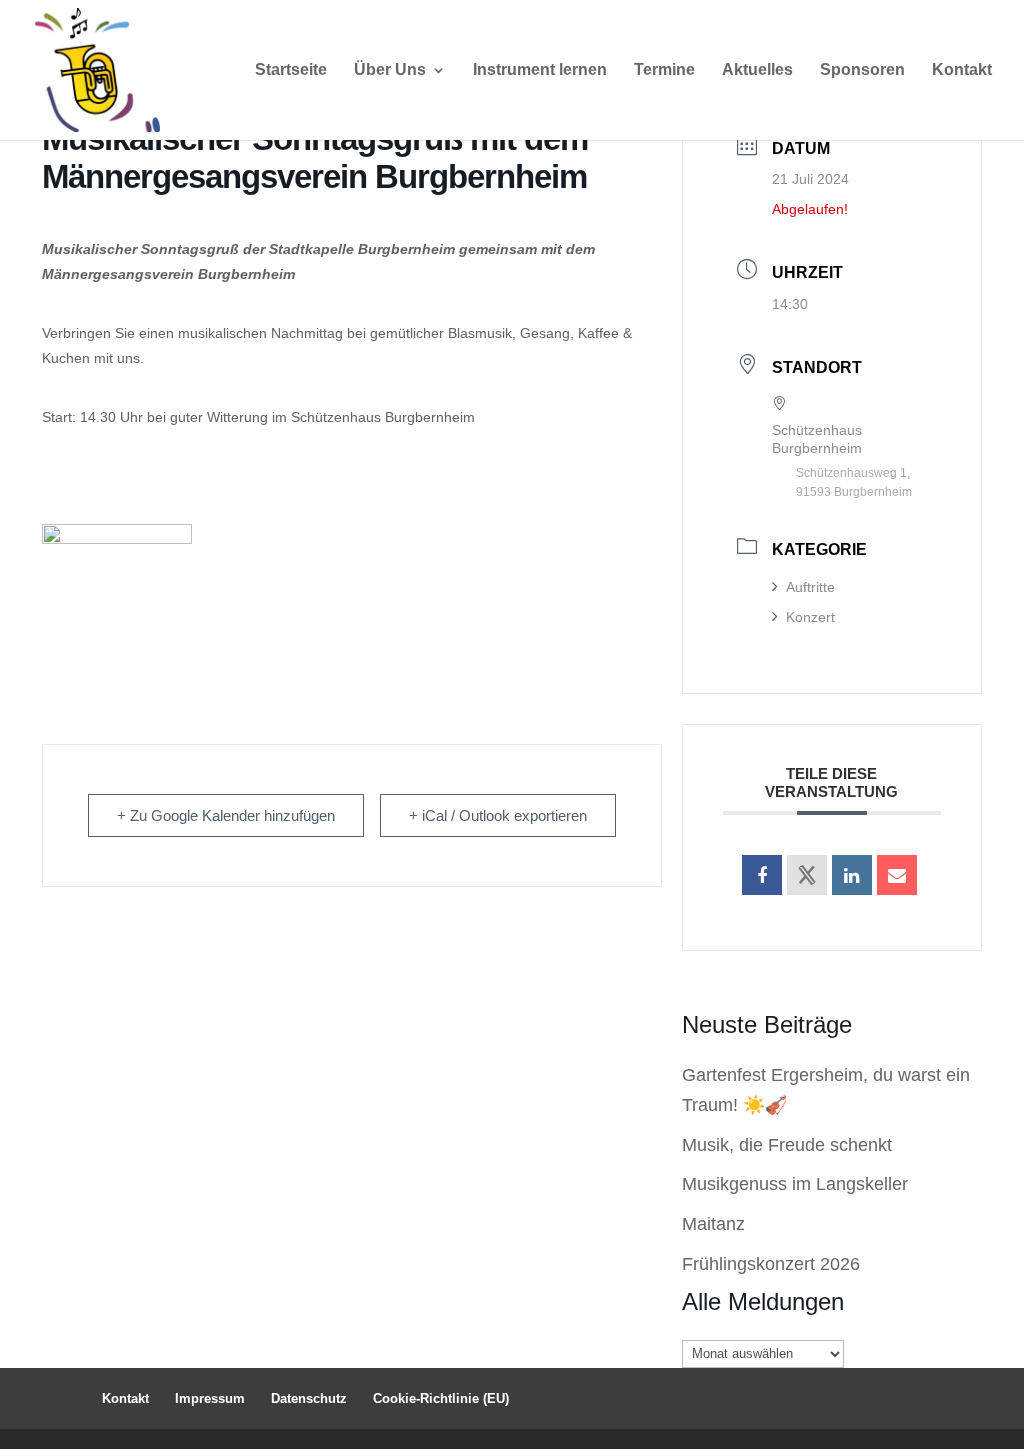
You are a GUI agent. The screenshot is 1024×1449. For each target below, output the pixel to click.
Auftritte (810, 587)
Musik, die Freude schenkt (787, 1145)
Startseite (291, 70)
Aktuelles (757, 70)
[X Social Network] (807, 875)
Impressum (210, 1398)
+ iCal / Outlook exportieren (498, 815)
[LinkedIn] (852, 875)
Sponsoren (862, 70)
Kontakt (962, 70)
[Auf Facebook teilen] (762, 875)
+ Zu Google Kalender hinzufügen (226, 815)
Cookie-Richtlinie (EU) (441, 1398)
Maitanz (713, 1224)
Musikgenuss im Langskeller (795, 1184)
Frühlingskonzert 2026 (771, 1264)
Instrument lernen (540, 70)
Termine (664, 70)
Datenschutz (309, 1398)
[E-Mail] (897, 875)
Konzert (810, 617)
